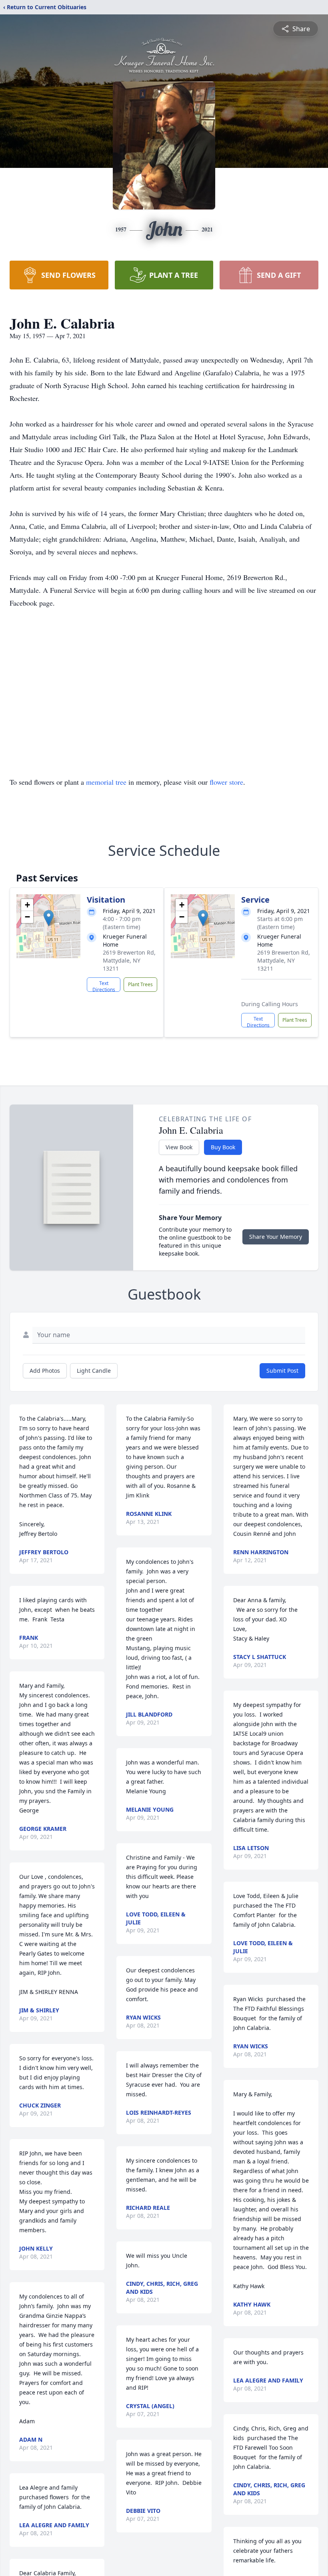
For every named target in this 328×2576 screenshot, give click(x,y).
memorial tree (106, 782)
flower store (226, 782)
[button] (49, 918)
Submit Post (282, 1371)
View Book (179, 1147)
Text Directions (104, 986)
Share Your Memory (276, 1237)
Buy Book (223, 1147)
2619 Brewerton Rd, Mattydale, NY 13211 (129, 960)
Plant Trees (140, 984)
